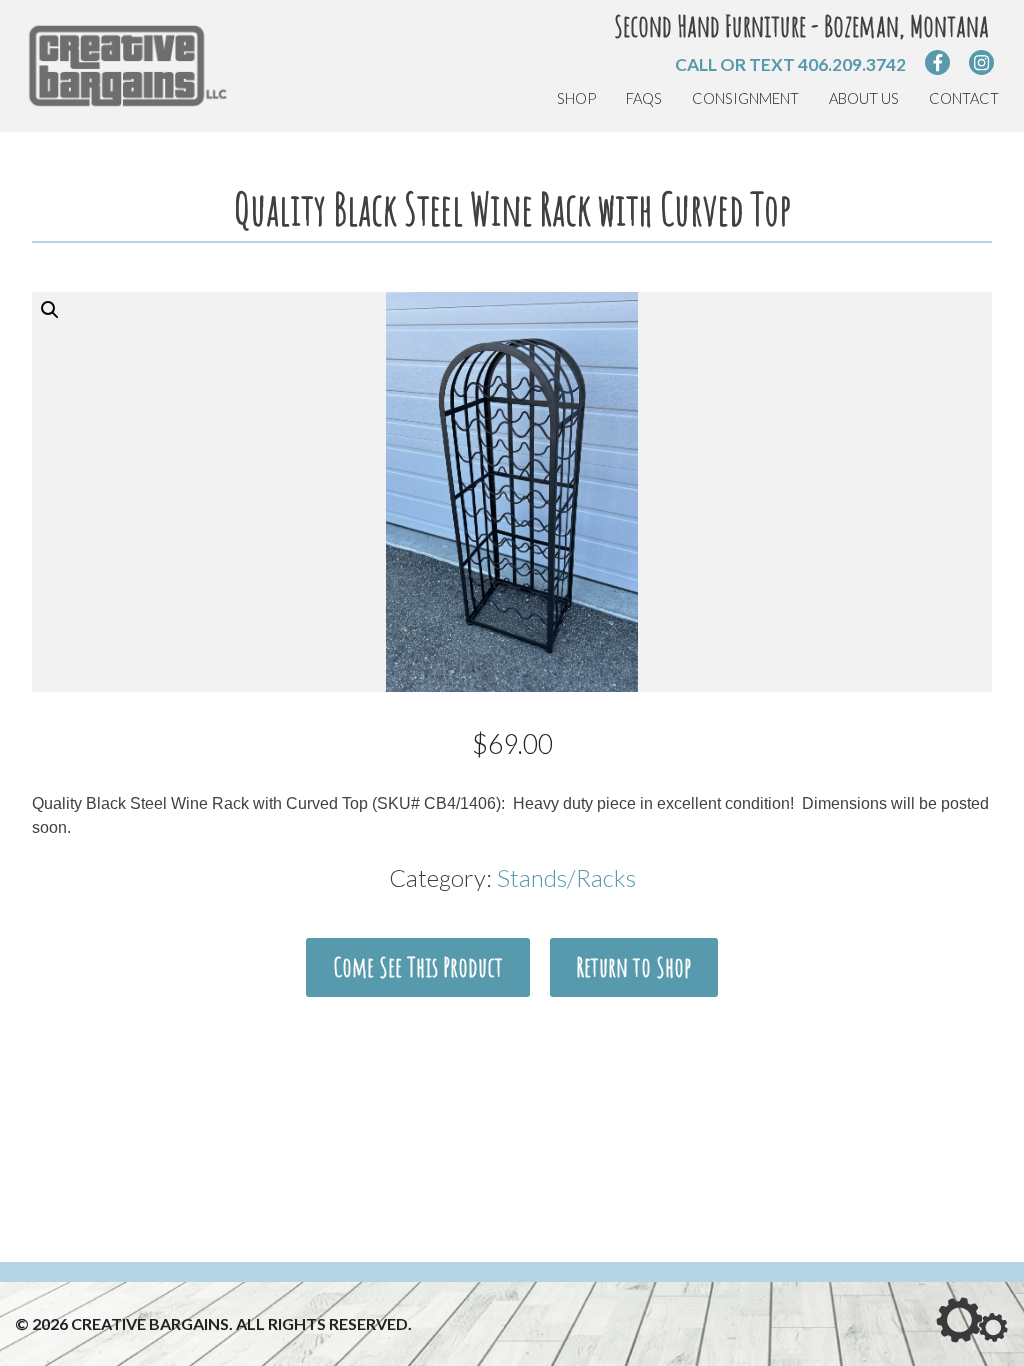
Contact (964, 98)
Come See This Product (418, 967)
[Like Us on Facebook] (937, 62)
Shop (576, 98)
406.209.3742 (852, 64)
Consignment (745, 98)
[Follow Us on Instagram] (981, 62)
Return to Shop (633, 967)
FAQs (644, 98)
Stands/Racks (566, 877)
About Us (864, 98)
